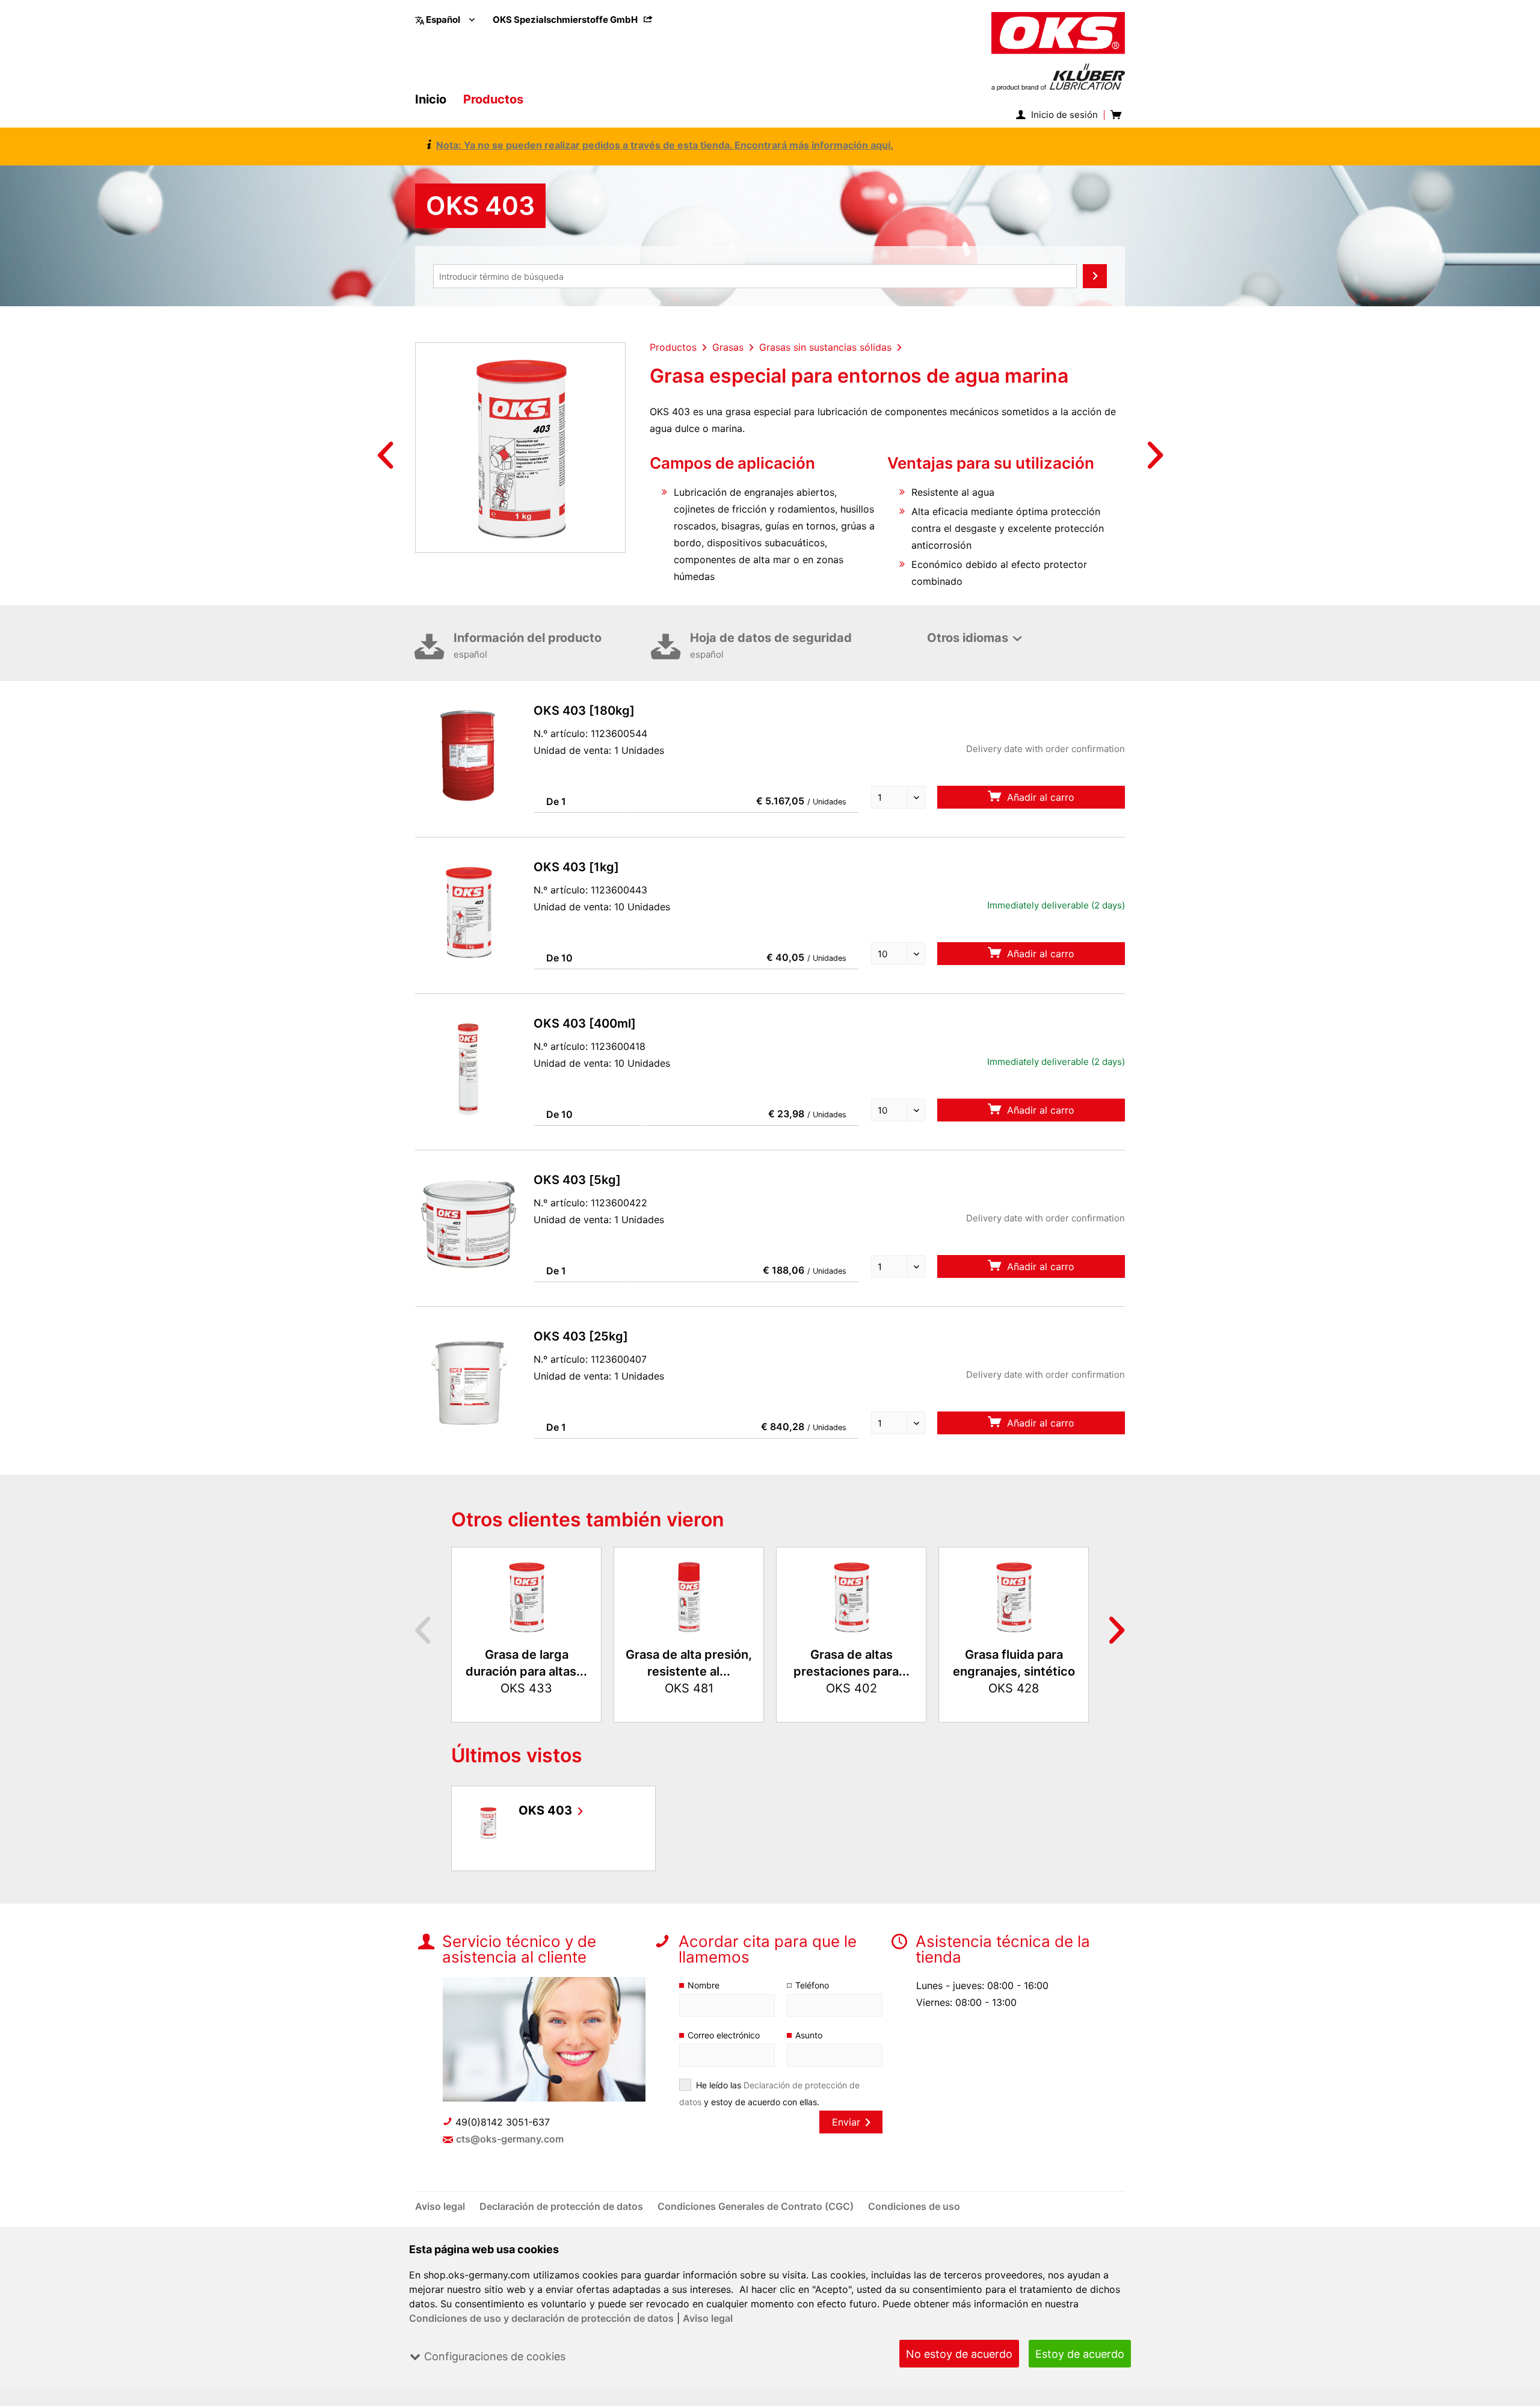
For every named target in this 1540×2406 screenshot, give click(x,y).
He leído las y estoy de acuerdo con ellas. (769, 2093)
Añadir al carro (1039, 797)
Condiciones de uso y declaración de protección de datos (541, 2318)
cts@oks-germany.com (510, 2139)
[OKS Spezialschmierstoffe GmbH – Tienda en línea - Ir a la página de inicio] (1058, 51)
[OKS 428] (1014, 1596)
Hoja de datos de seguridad (771, 645)
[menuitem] (573, 20)
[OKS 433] (526, 1596)
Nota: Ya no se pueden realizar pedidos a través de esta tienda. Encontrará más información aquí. (665, 145)
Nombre (704, 1985)
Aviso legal (708, 2318)
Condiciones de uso (914, 2206)
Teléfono (812, 1985)
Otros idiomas (968, 638)
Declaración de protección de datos (562, 2206)
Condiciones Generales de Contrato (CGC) (757, 2206)
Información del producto (528, 645)
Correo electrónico (724, 2035)
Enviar (846, 2122)
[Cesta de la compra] (1115, 115)
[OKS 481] (689, 1596)
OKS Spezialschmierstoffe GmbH (566, 20)
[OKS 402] (851, 1596)
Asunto (809, 2035)
